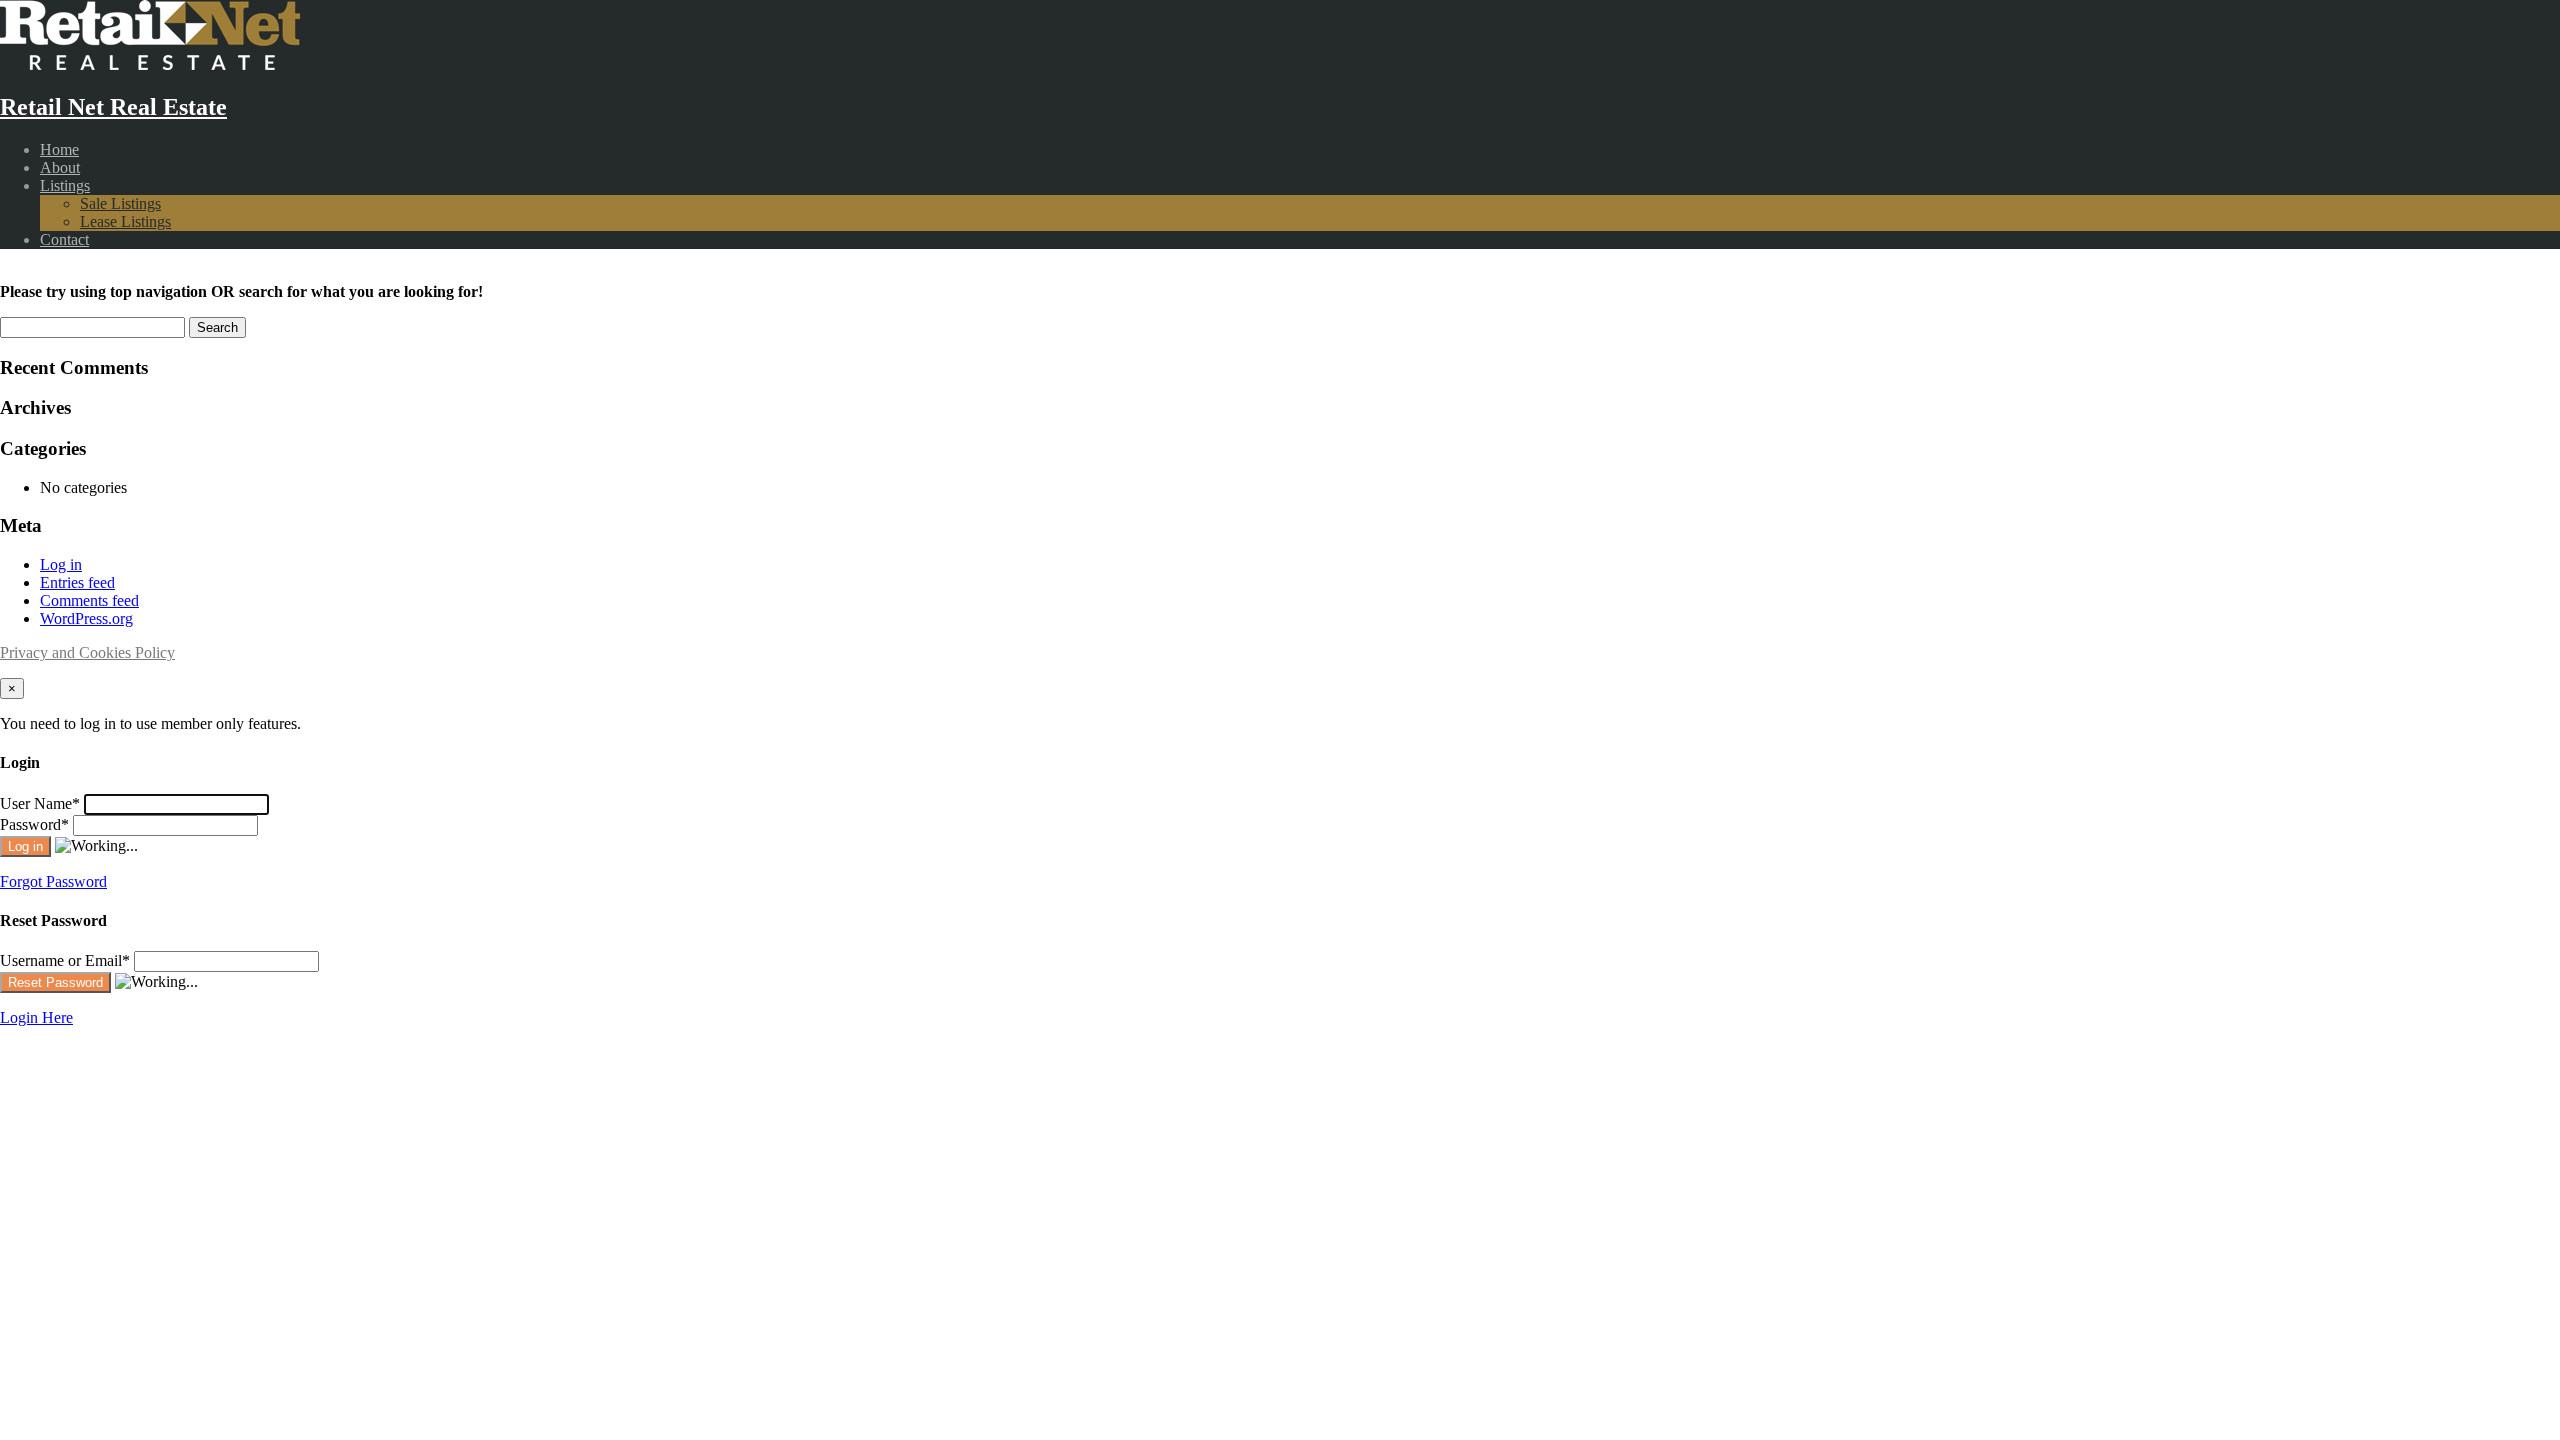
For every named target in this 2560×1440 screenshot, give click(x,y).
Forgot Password (53, 881)
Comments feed (89, 600)
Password (34, 824)
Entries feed (77, 582)
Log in (61, 564)
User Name (40, 803)
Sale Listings (120, 203)
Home (59, 149)
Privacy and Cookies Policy (87, 652)
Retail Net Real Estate (113, 107)
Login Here (36, 1017)
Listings (65, 185)
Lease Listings (125, 221)
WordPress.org (86, 618)
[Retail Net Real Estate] (150, 64)
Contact (64, 239)
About (60, 167)
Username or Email (65, 960)
